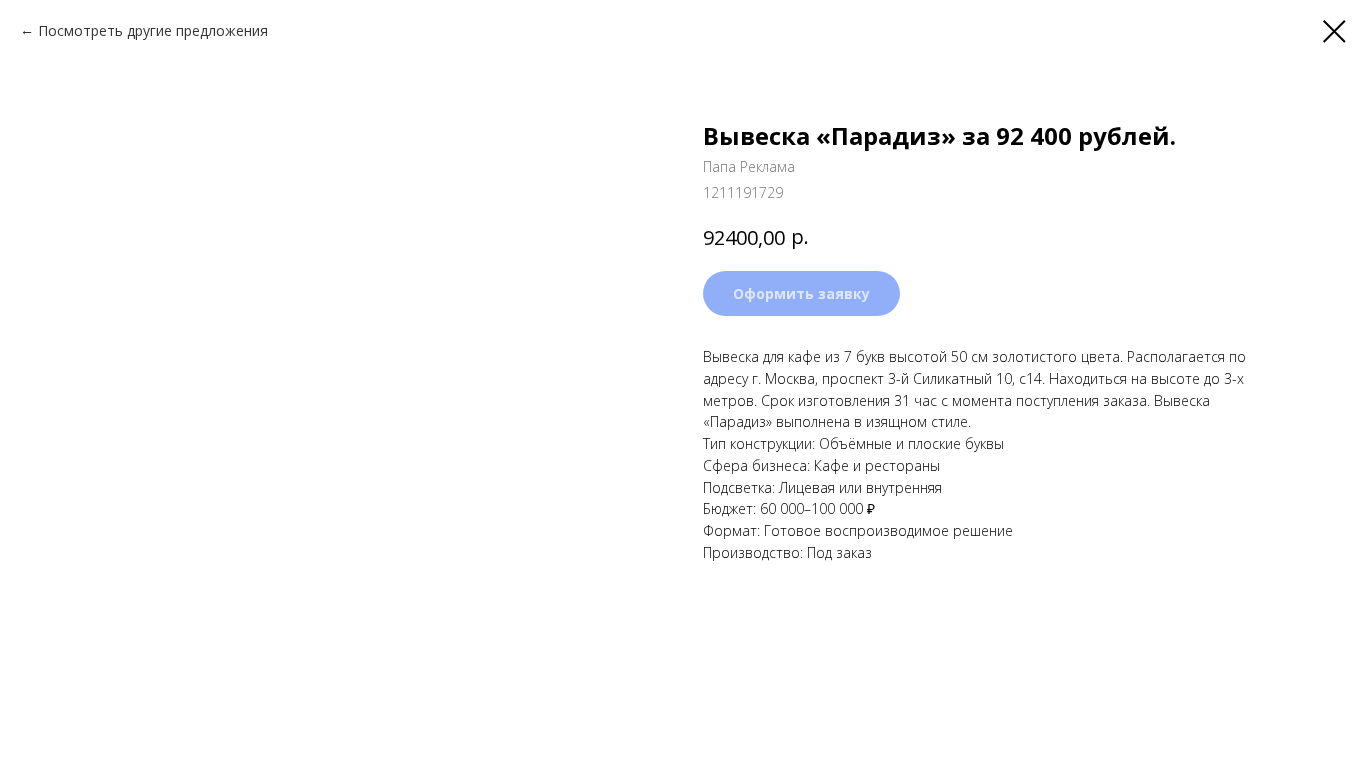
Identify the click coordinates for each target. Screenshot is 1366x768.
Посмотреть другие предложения (153, 30)
